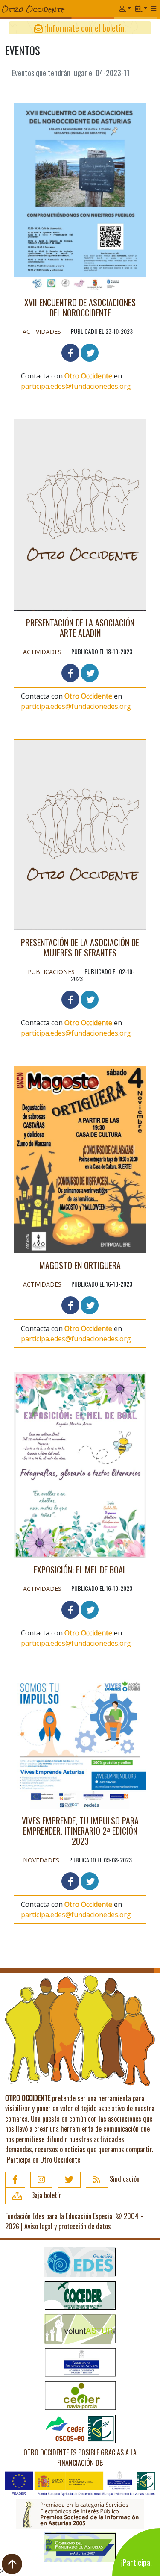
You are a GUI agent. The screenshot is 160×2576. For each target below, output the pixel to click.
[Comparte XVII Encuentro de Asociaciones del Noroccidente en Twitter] (90, 353)
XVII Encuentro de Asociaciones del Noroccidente (80, 307)
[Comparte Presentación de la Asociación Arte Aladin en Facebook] (70, 673)
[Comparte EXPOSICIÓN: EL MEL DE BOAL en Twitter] (90, 1610)
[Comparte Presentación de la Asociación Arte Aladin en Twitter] (90, 673)
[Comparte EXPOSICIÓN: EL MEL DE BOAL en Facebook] (70, 1610)
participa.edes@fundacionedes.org (76, 386)
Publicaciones (51, 972)
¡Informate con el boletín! (84, 28)
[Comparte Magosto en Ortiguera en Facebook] (70, 1305)
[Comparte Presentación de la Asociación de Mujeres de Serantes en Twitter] (90, 1000)
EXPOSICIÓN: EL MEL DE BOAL (80, 1570)
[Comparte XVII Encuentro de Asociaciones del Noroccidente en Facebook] (70, 353)
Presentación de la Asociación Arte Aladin (80, 628)
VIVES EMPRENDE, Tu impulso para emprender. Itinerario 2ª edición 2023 (80, 1831)
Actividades (42, 332)
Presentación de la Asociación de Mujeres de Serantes (80, 947)
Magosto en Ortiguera (80, 1265)
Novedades (41, 1860)
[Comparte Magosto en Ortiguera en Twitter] (90, 1305)
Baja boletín (46, 2195)
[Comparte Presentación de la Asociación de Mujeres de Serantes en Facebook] (70, 1000)
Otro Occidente (88, 376)
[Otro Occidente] (60, 9)
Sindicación (124, 2179)
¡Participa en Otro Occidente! (44, 2160)
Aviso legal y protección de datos (68, 2226)
